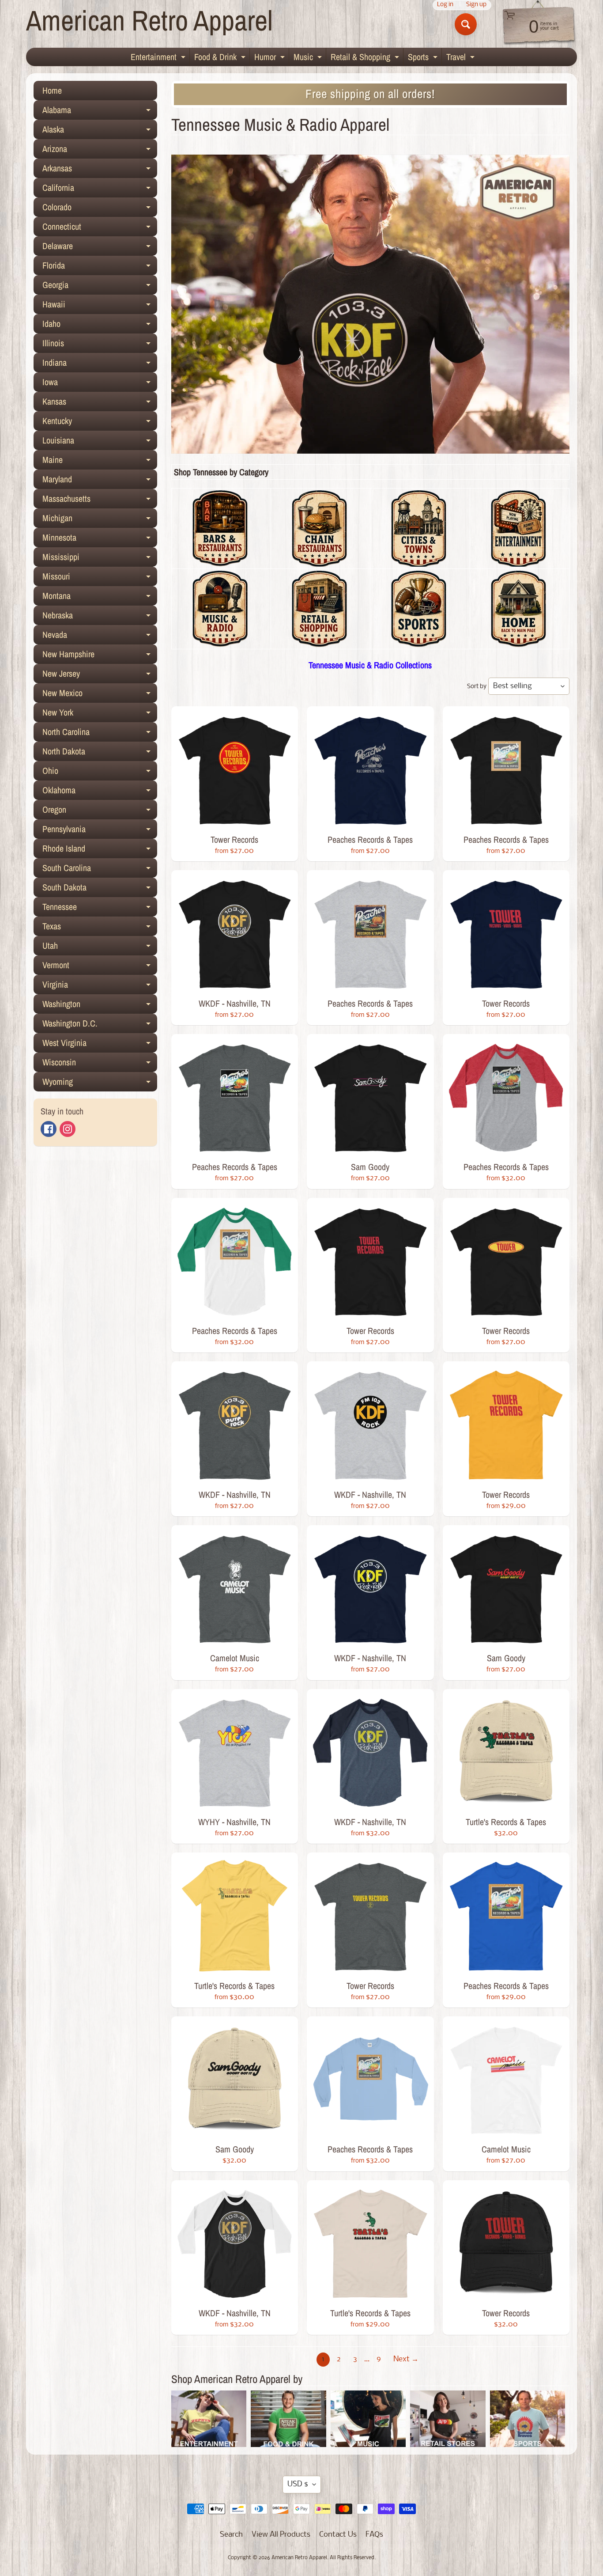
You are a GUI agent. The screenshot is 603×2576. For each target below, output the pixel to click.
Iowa (100, 384)
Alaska (100, 131)
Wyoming (100, 1083)
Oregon (100, 811)
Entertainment (159, 58)
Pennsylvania (100, 831)
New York (100, 714)
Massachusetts (100, 500)
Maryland (100, 481)
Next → (406, 2359)
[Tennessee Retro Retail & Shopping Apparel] (319, 642)
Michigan (100, 520)
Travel (462, 58)
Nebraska (100, 617)
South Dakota (100, 889)
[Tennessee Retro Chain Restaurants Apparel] (319, 561)
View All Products (281, 2535)
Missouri (100, 578)
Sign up (476, 5)
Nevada (100, 636)
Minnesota (100, 539)
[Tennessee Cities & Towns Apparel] (419, 561)
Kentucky (100, 423)
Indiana (100, 364)
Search (231, 2535)
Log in (445, 5)
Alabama (100, 112)
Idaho (100, 326)
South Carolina (100, 870)
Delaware (100, 248)
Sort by (477, 687)
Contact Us (338, 2535)
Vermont (100, 967)
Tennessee (100, 909)
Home (52, 90)
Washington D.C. (100, 1025)
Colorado (100, 209)
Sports (424, 58)
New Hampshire (100, 656)
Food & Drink (221, 58)
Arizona (100, 151)
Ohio (100, 773)
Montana (100, 598)
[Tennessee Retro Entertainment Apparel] (518, 561)
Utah (100, 947)
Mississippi (100, 559)
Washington (100, 1006)
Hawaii (100, 306)
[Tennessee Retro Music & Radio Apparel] (220, 642)
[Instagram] (68, 1129)
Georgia (100, 287)
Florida (100, 267)
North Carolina (100, 734)
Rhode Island (100, 850)
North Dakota (100, 753)
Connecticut (100, 228)
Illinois (100, 345)
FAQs (374, 2535)
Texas (100, 928)
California (100, 189)
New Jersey (100, 675)
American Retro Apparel (149, 20)
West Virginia (100, 1045)
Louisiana (100, 442)
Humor (271, 58)
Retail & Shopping (366, 58)
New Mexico (100, 695)
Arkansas (100, 170)
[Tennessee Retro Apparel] (518, 642)
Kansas (100, 403)
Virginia (100, 986)
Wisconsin (100, 1064)
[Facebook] (49, 1129)
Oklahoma (100, 792)
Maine (100, 462)
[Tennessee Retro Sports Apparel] (419, 642)
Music (309, 58)
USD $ (298, 2484)
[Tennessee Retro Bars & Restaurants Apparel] (220, 561)
